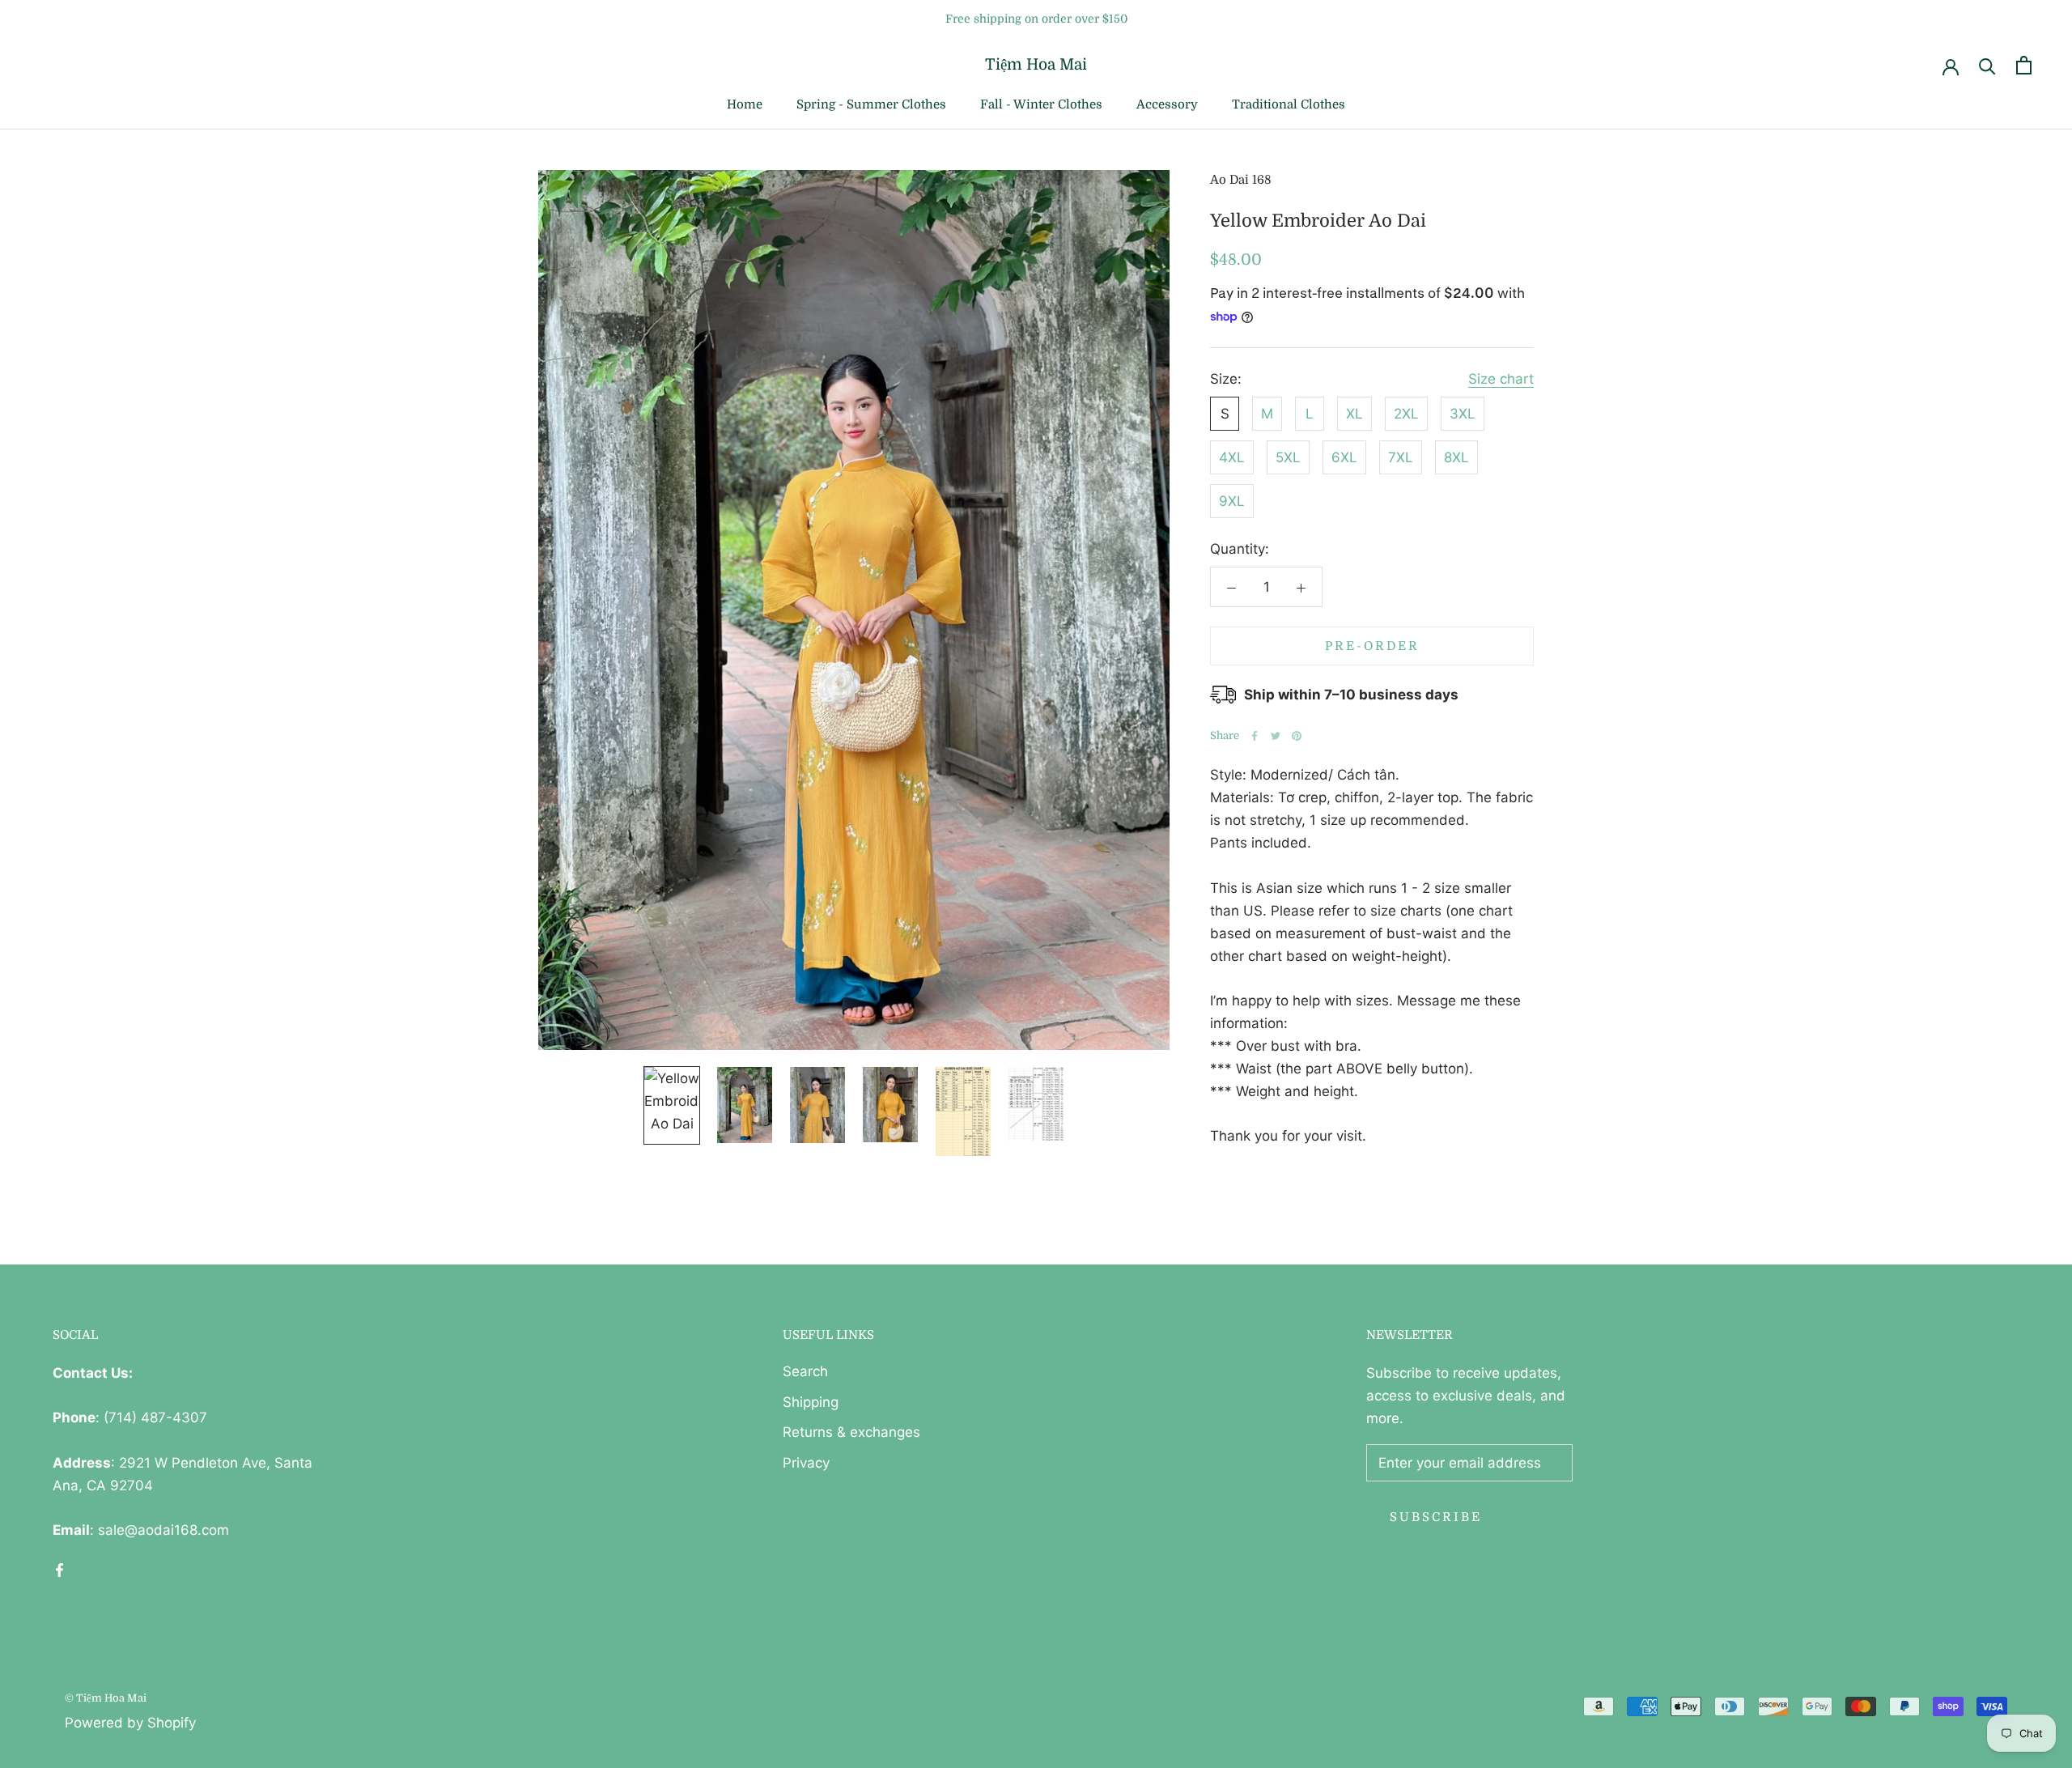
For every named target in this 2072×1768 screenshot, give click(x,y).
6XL (1344, 457)
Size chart (1501, 379)
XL (1354, 414)
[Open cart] (2024, 65)
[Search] (1987, 65)
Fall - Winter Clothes (1041, 104)
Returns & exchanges (851, 1432)
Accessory (1167, 104)
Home (745, 104)
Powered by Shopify (130, 1723)
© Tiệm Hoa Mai (106, 1698)
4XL (1232, 457)
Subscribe (1436, 1517)
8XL (1456, 457)
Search (805, 1371)
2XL (1406, 414)
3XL (1463, 414)
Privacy (806, 1463)
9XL (1232, 501)
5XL (1288, 457)
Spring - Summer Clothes (871, 104)
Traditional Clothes (1289, 104)
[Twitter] (1276, 736)
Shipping (811, 1402)
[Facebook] (1255, 736)
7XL (1401, 457)
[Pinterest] (1297, 736)
